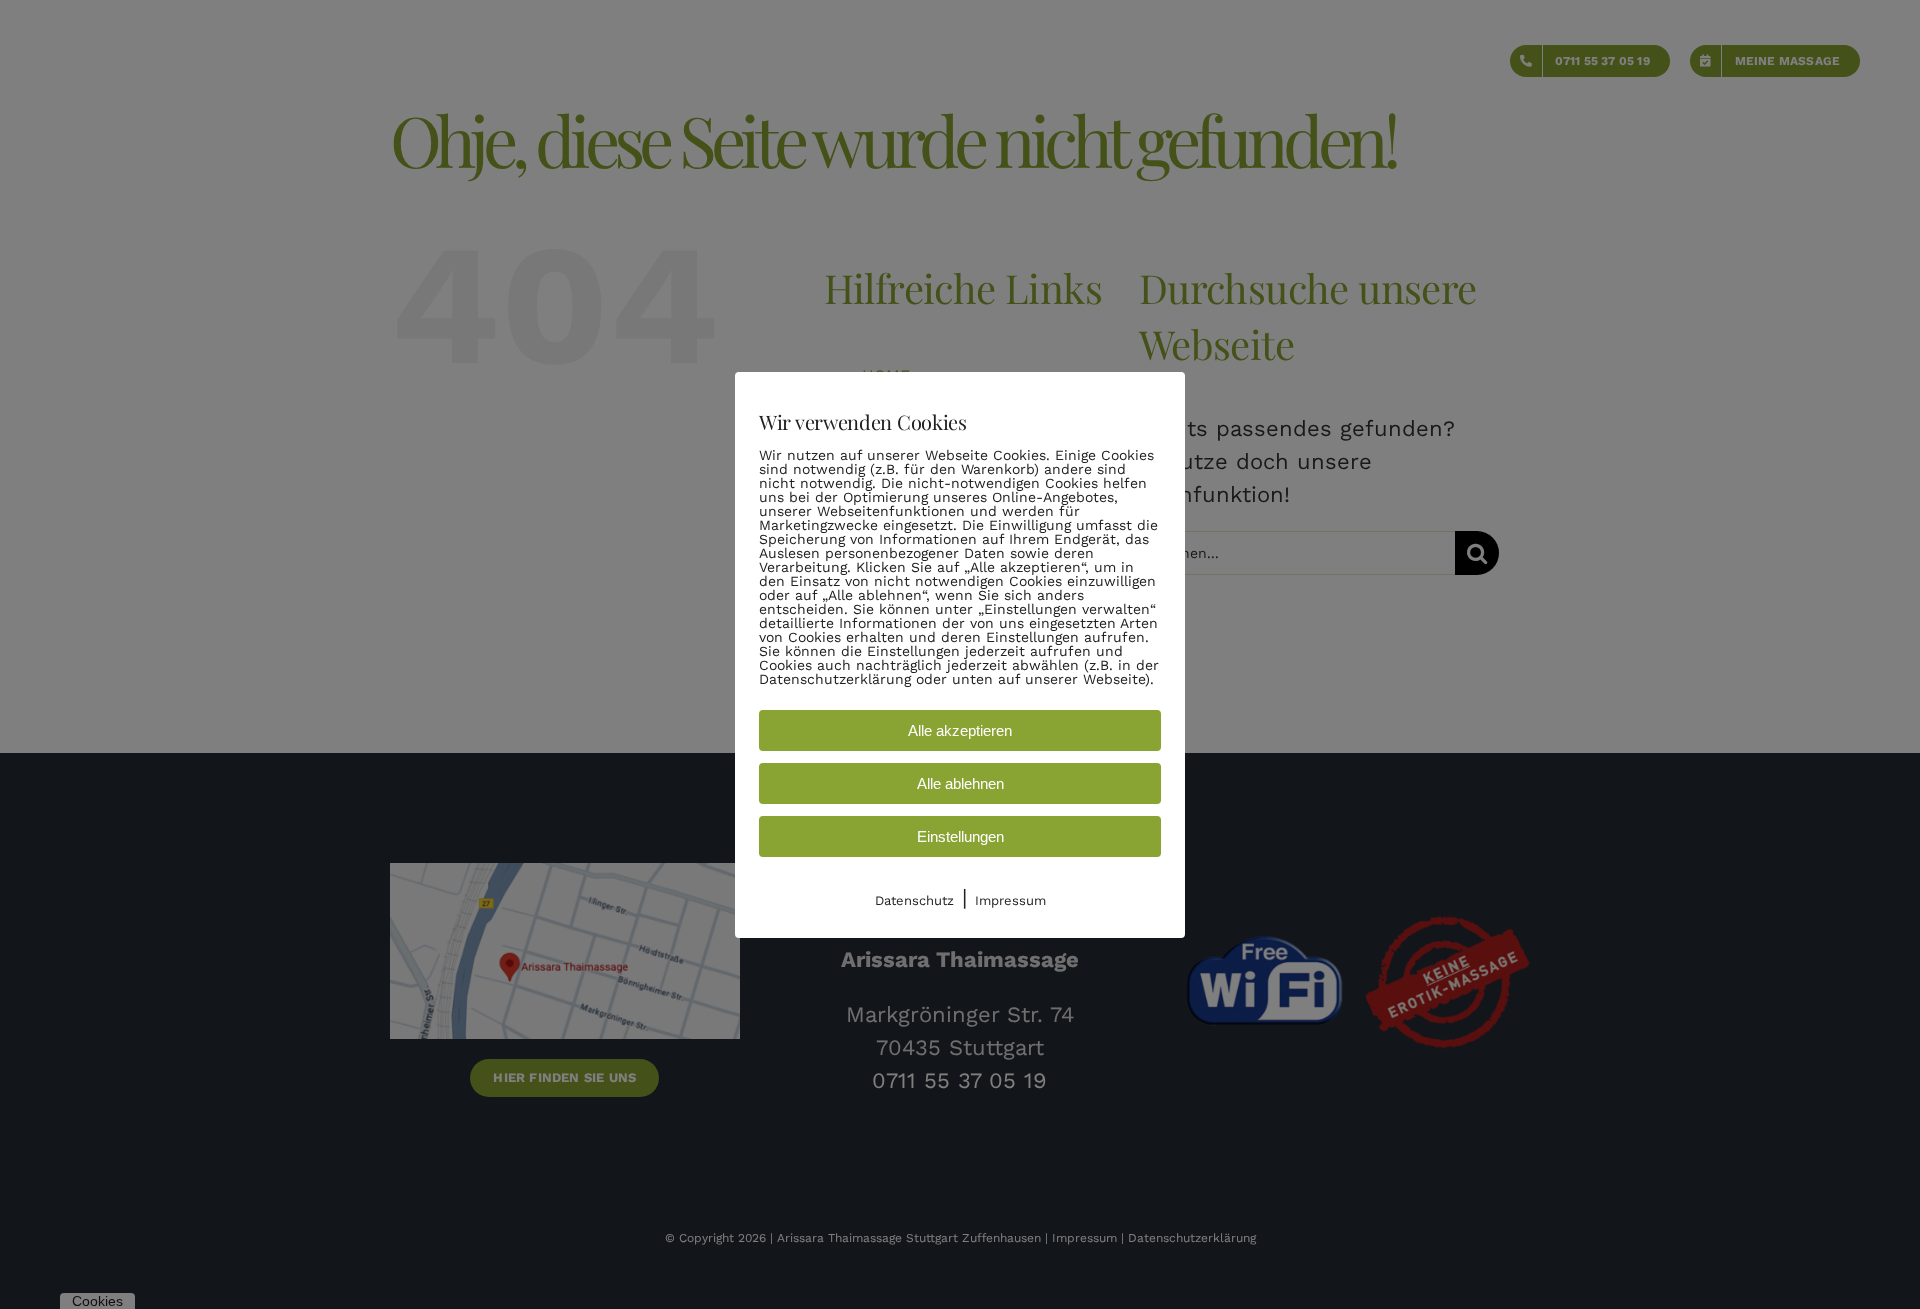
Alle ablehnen (960, 783)
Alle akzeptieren (960, 730)
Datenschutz (914, 900)
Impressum (1010, 900)
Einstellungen (960, 836)
